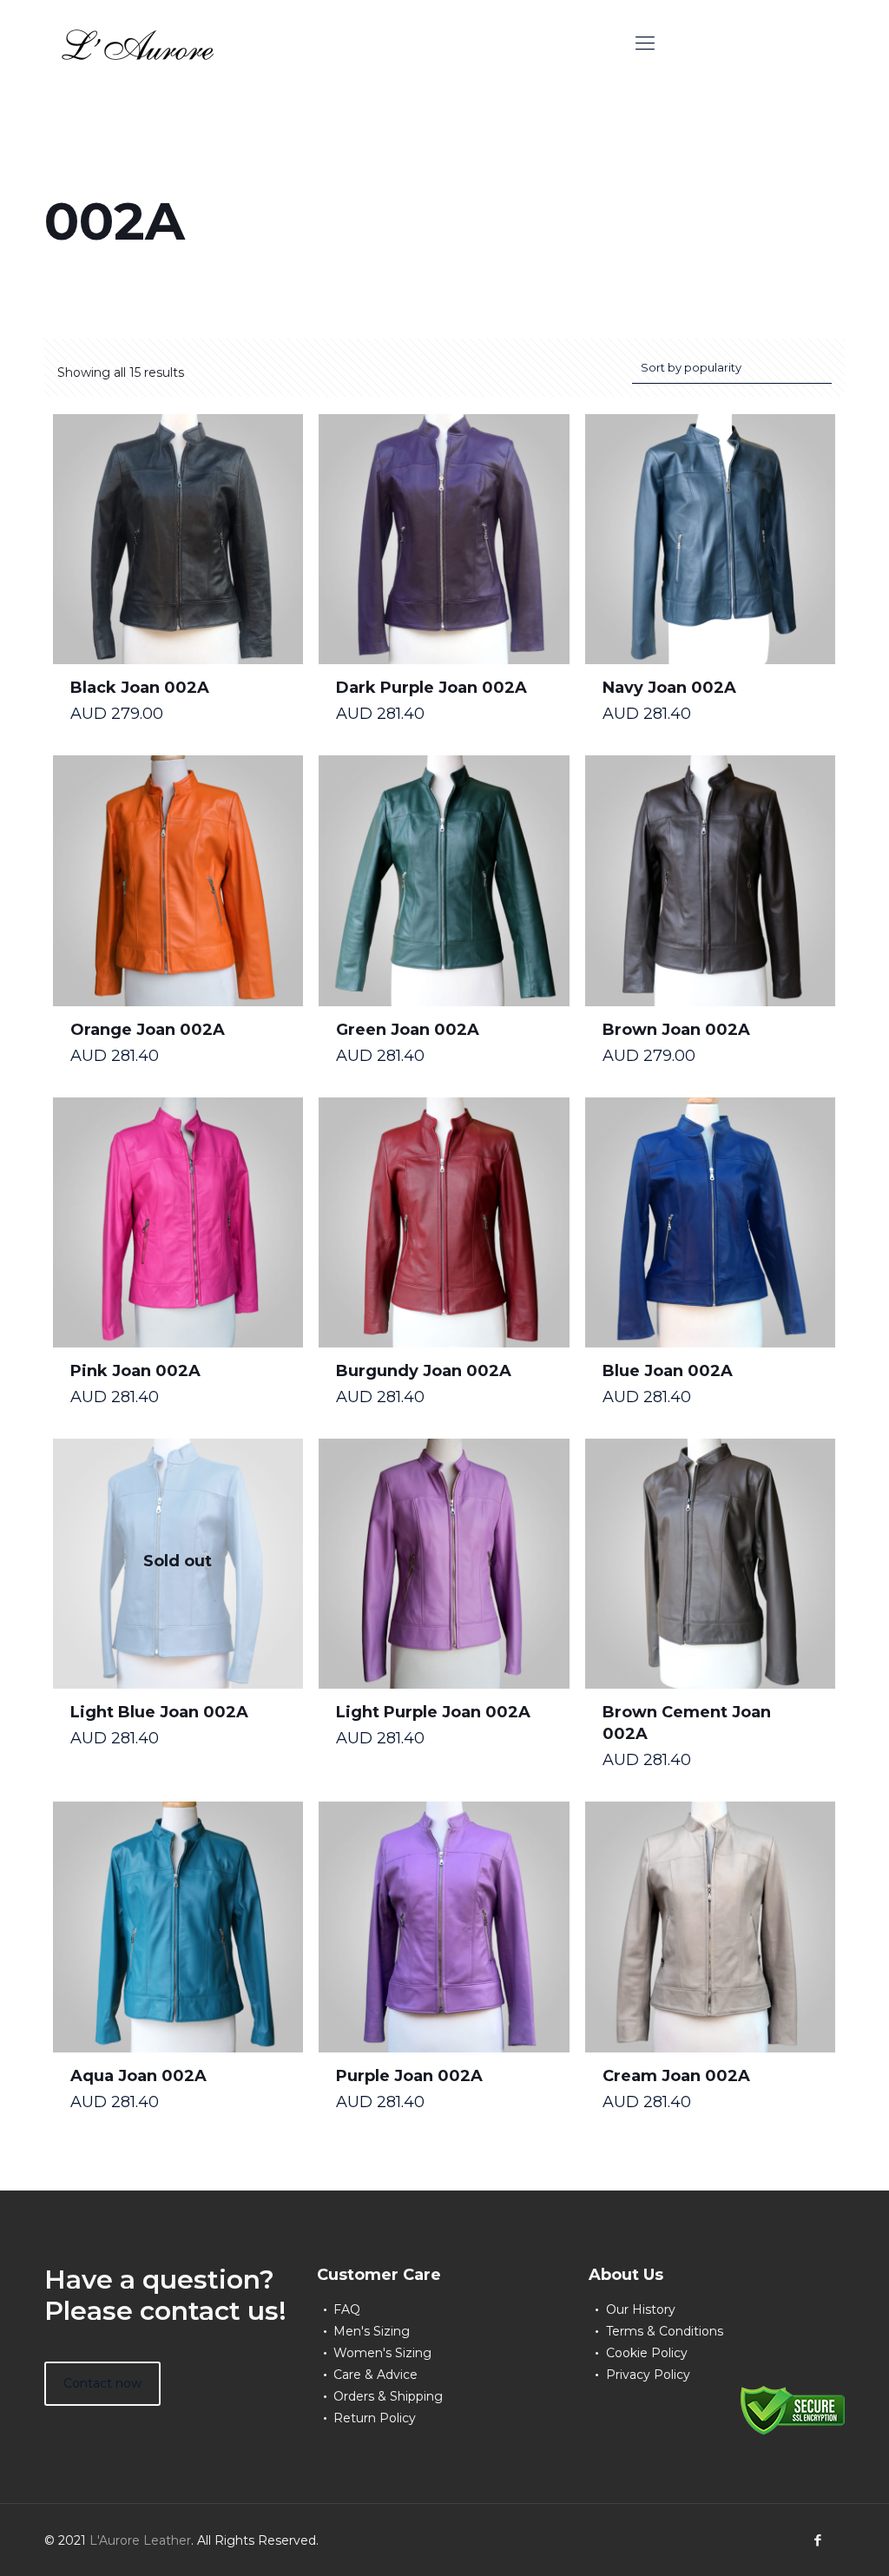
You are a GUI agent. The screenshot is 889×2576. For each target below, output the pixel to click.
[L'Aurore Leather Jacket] (138, 43)
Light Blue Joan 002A (159, 1712)
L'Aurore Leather (140, 2540)
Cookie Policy (647, 2353)
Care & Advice (375, 2375)
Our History (641, 2309)
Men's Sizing (372, 2331)
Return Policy (375, 2418)
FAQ (347, 2309)
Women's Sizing (382, 2353)
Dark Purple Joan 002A (431, 688)
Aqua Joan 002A (138, 2076)
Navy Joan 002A (669, 688)
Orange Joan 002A (148, 1030)
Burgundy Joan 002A (424, 1371)
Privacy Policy (648, 2375)
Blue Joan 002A (668, 1371)
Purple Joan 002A (409, 2076)
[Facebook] (818, 2540)
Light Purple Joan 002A (433, 1712)
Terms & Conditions (665, 2331)
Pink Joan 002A (135, 1371)
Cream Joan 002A (676, 2076)
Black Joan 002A (140, 688)
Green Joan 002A (408, 1030)
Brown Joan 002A (676, 1030)
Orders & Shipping (388, 2396)
